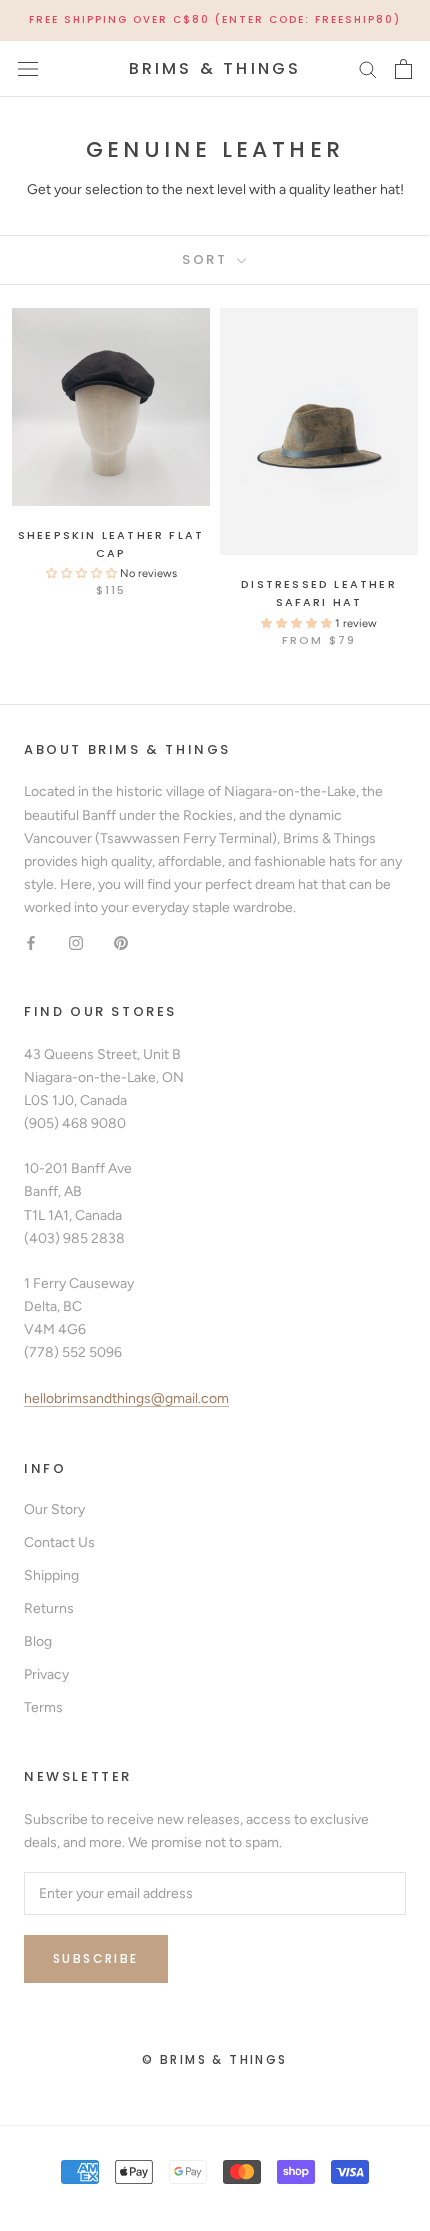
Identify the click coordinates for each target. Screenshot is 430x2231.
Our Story (54, 1509)
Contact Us (59, 1542)
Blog (38, 1641)
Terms (43, 1707)
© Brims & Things (214, 2059)
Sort (207, 259)
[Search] (368, 68)
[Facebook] (31, 941)
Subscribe (96, 1958)
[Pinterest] (121, 941)
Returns (49, 1608)
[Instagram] (76, 941)
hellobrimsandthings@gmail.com (126, 1398)
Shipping (51, 1575)
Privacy (46, 1674)
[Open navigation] (28, 68)
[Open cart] (403, 69)
